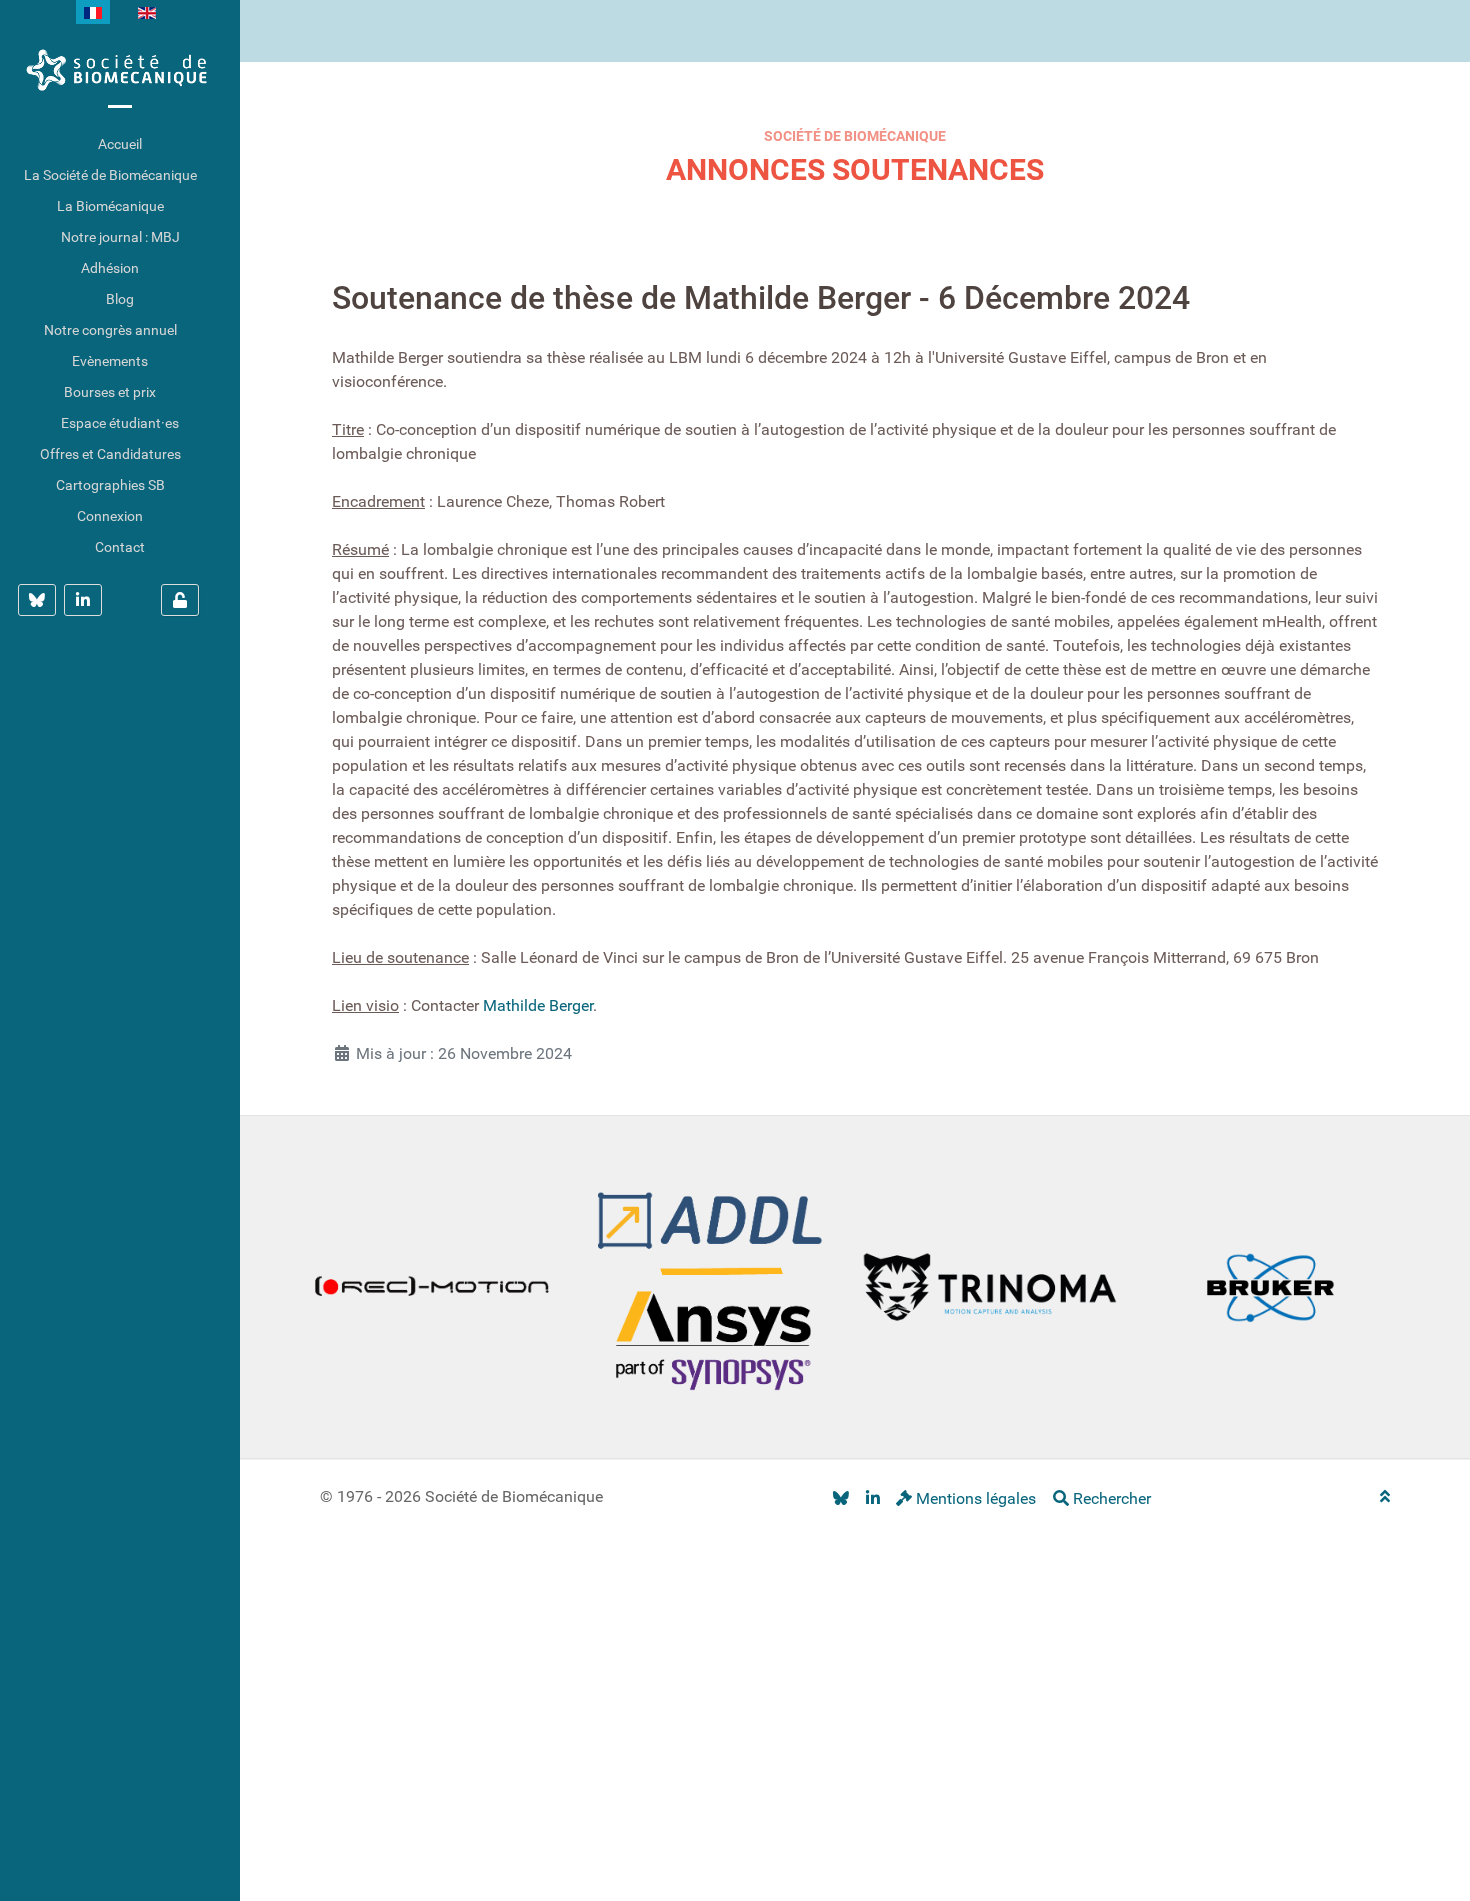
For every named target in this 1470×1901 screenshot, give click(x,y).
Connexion (110, 516)
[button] (225, 175)
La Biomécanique (110, 206)
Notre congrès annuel (110, 330)
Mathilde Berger (538, 1005)
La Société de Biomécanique (110, 175)
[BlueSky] (840, 1498)
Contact (120, 547)
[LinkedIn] (872, 1498)
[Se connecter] (180, 600)
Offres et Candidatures (110, 454)
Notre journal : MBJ (120, 237)
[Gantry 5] (120, 70)
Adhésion (110, 268)
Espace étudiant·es (120, 423)
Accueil (120, 144)
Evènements (110, 361)
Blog (120, 299)
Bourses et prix (110, 392)
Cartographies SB (110, 485)
